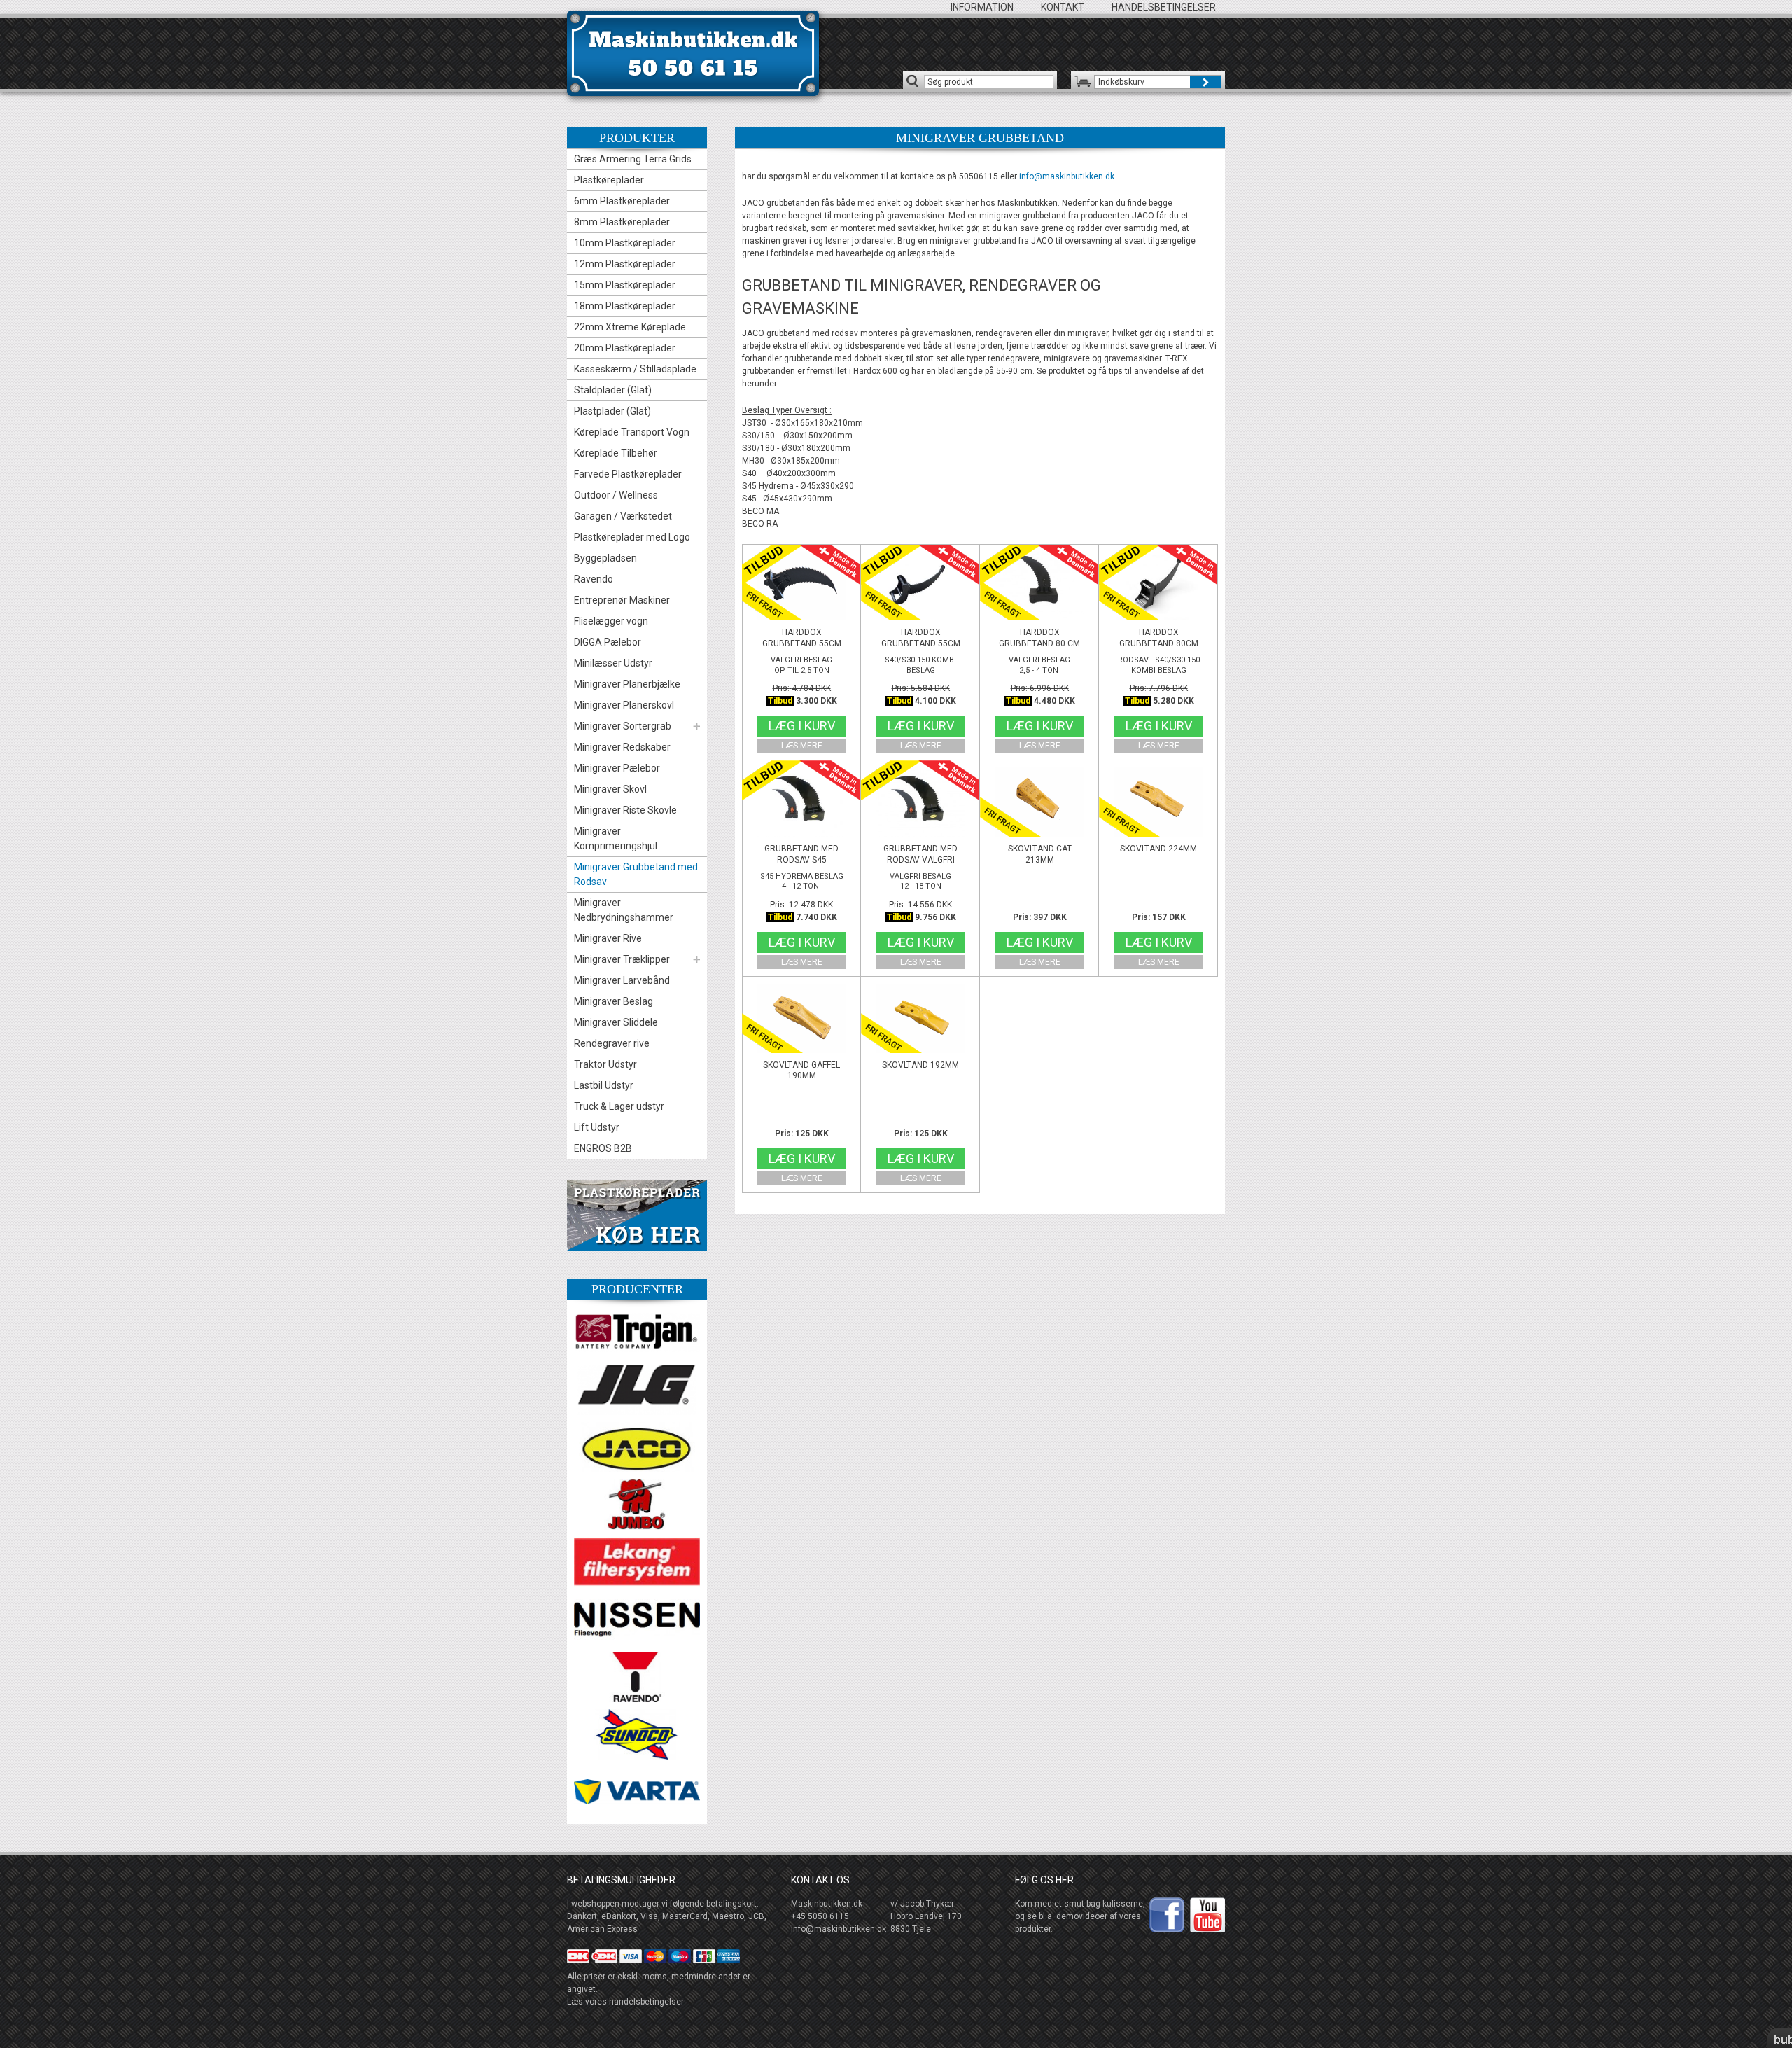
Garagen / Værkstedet (623, 516)
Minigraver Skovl (610, 789)
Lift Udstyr (597, 1127)
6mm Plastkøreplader (622, 201)
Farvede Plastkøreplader (628, 474)
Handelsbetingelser (1164, 7)
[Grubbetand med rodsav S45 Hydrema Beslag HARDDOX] (801, 802)
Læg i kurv (802, 726)
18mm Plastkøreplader (625, 306)
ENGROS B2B (603, 1148)
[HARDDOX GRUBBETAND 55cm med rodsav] (801, 585)
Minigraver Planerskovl (624, 705)
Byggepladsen (605, 558)
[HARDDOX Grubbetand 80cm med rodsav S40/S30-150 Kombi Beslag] (1158, 585)
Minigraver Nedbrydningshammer (624, 910)
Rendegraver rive (612, 1043)
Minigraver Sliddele (616, 1022)
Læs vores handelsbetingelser (625, 2002)
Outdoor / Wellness (616, 495)
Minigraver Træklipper (622, 959)
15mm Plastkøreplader (625, 285)
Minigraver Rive (608, 938)
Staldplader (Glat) (613, 390)
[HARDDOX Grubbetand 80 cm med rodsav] (1039, 585)
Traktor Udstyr (605, 1064)
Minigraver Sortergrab (623, 726)
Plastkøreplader (609, 180)
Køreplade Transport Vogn (632, 432)
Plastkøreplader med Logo (632, 537)
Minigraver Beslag (614, 1001)
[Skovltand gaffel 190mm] (801, 1018)
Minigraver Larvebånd (622, 980)
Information (982, 7)
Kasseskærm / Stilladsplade (635, 369)
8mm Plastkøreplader (622, 222)
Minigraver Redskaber (622, 747)
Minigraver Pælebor (617, 768)
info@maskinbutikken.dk (1067, 176)
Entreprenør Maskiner (622, 600)
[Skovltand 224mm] (1158, 802)
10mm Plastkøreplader (625, 243)
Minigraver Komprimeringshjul (616, 838)
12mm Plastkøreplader (625, 264)
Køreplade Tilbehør (616, 453)
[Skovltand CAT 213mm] (1039, 802)
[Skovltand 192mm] (920, 1018)
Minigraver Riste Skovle (625, 810)
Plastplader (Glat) (612, 411)
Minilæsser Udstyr (613, 663)
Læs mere (802, 746)
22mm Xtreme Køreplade (630, 327)
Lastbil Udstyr (604, 1085)
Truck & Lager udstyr (619, 1106)
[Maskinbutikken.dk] (693, 53)
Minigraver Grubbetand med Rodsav (636, 874)
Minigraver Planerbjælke (627, 684)
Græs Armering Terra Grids (633, 159)
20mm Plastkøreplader (625, 348)
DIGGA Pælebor (608, 642)
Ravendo (594, 579)
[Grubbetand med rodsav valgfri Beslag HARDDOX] (920, 802)
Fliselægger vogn (611, 621)
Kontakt (1063, 7)
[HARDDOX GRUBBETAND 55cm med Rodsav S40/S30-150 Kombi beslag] (920, 585)
